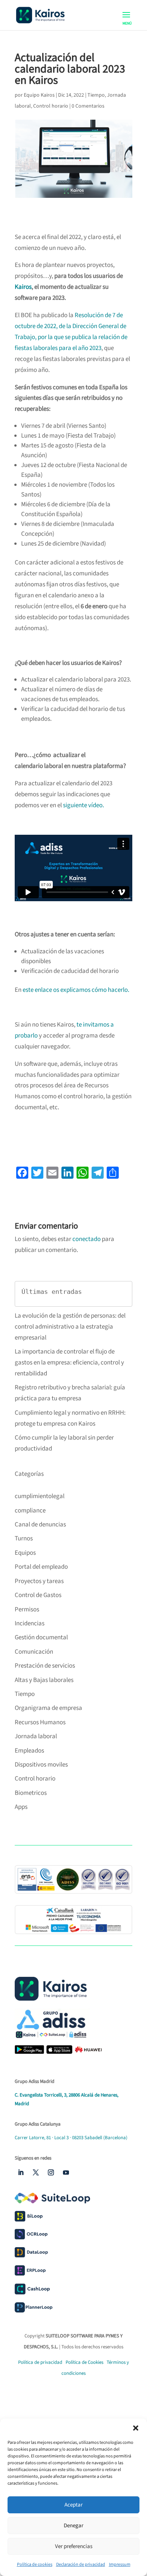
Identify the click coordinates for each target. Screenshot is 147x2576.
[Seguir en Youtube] (66, 2172)
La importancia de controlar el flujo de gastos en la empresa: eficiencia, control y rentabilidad (69, 1363)
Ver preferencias (74, 2546)
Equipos (25, 1553)
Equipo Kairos (39, 95)
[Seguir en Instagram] (51, 2172)
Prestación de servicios (45, 1666)
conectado (87, 1239)
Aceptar (73, 2505)
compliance (30, 1511)
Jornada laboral (36, 1736)
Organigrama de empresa (48, 1708)
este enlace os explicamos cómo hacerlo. (76, 990)
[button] (136, 2428)
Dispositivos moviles (41, 1765)
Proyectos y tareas (39, 1581)
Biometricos (31, 1793)
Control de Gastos (38, 1595)
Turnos (24, 1539)
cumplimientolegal (40, 1496)
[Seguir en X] (36, 2172)
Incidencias (30, 1623)
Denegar (73, 2526)
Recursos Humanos (40, 1722)
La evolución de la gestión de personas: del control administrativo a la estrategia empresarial (70, 1327)
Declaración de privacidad (81, 2564)
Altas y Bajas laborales (44, 1680)
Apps (21, 1807)
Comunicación (34, 1652)
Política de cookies (35, 2564)
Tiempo (96, 95)
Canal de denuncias (40, 1525)
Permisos (27, 1609)
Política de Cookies (85, 2362)
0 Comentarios (88, 106)
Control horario (51, 106)
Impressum (120, 2564)
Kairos (23, 287)
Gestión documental (41, 1637)
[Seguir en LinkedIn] (21, 2172)
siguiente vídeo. (83, 805)
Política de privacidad (40, 2362)
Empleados (29, 1751)
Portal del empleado (41, 1567)
